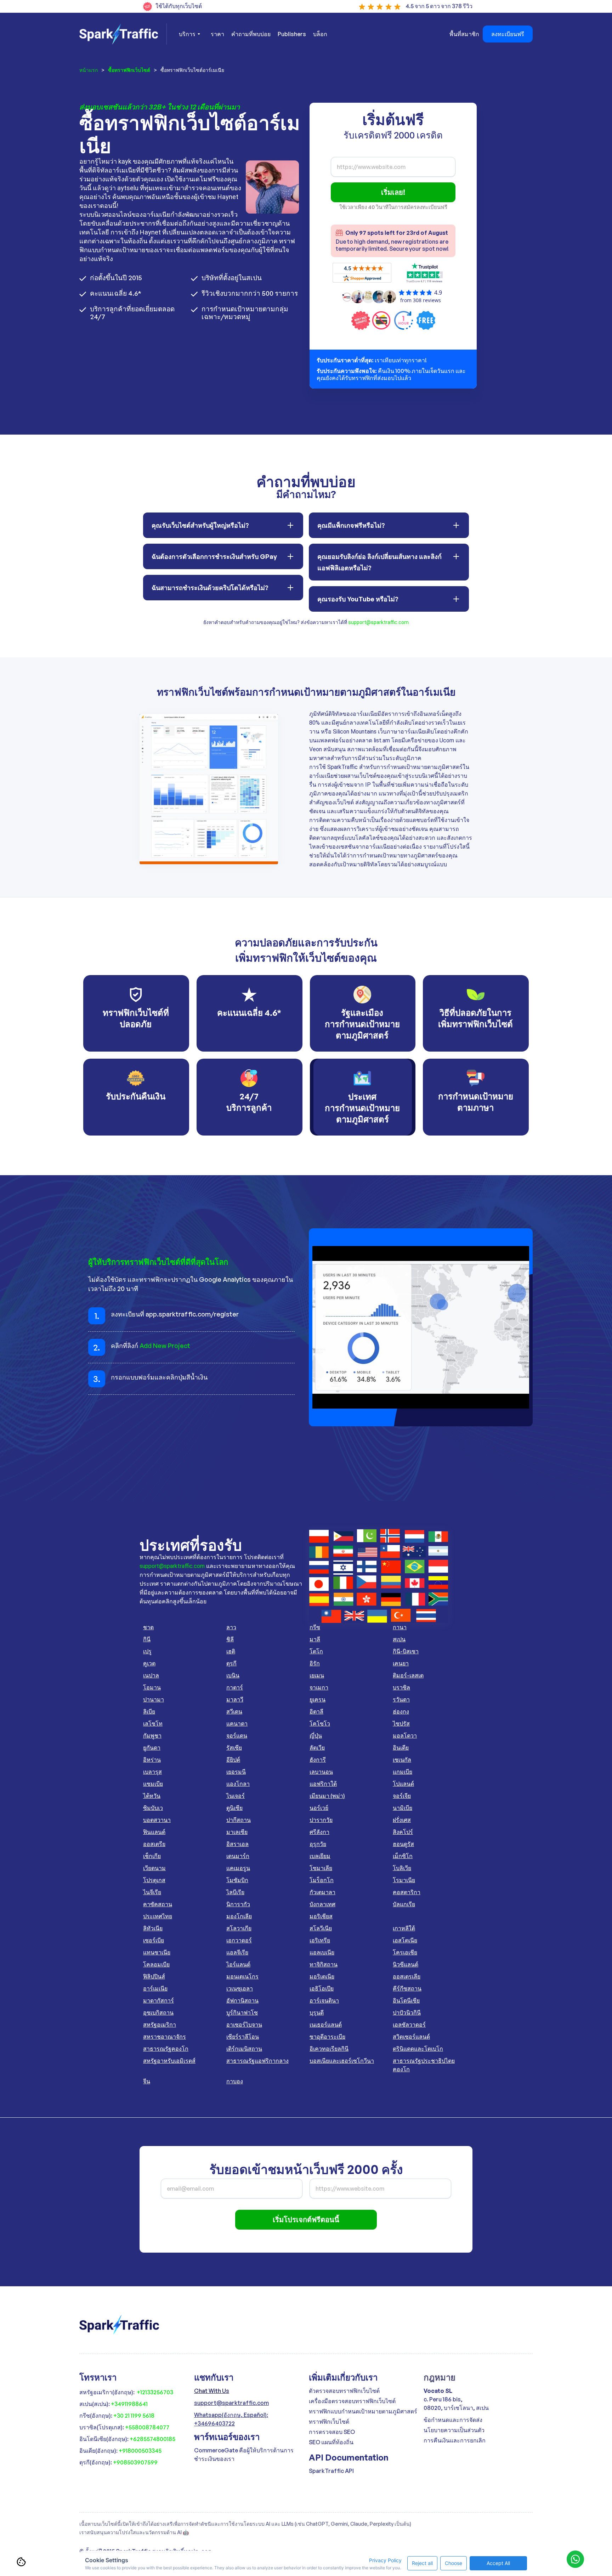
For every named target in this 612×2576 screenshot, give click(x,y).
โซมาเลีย (321, 1868)
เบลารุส (152, 1772)
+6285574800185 (152, 2439)
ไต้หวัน (152, 1796)
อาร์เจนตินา (324, 2000)
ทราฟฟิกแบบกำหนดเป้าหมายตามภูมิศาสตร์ (363, 2411)
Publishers (292, 34)
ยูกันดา (152, 1748)
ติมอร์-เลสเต (408, 1675)
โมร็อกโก (322, 1880)
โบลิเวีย (402, 1868)
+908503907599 (135, 2462)
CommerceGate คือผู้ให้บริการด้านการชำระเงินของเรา (244, 2455)
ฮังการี (318, 1760)
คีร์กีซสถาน (407, 1988)
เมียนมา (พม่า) (327, 1796)
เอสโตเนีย (405, 1940)
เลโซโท (153, 1723)
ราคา (217, 34)
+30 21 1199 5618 (134, 2416)
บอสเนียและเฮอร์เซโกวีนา (342, 2061)
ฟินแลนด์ (154, 1832)
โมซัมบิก (237, 1880)
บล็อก (320, 34)
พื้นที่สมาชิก (464, 34)
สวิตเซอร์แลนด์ (411, 2037)
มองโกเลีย (239, 1916)
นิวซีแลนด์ (406, 1964)
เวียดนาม (154, 1868)
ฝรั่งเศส (402, 1820)
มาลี (315, 1639)
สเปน (399, 1639)
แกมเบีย (403, 1772)
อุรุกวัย (318, 1844)
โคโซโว (320, 1723)
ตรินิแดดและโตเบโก (418, 2049)
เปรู (147, 1651)
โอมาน (152, 1687)
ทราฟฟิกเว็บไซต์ (329, 2422)
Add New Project (165, 1346)
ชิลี (230, 1639)
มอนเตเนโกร (242, 1976)
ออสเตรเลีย (407, 1976)
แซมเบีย (153, 1784)
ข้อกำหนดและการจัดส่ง (453, 2420)
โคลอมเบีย (156, 1964)
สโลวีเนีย (321, 1928)
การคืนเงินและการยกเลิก (455, 2440)
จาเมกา (319, 1687)
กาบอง (235, 2081)
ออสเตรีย (154, 1844)
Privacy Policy (385, 2560)
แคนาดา (237, 1723)
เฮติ (231, 1651)
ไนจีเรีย (152, 1892)
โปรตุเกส (154, 1880)
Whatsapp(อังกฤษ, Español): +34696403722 (231, 2419)
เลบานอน (321, 1772)
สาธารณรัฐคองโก (166, 2049)
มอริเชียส (321, 1916)
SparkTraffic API (331, 2471)
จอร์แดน (237, 1736)
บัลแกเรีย (404, 1904)
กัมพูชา (152, 1736)
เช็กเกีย (152, 1856)
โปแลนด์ (403, 1784)
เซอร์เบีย (154, 1940)
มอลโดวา (405, 1736)
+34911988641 (129, 2404)
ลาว (231, 1627)
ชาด (148, 1627)
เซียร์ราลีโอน (243, 2037)
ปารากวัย (321, 1820)
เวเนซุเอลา (240, 1988)
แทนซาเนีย (157, 1952)
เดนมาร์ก (238, 1856)
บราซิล (401, 1687)
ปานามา (154, 1699)
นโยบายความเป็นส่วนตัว (454, 2430)
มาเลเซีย (237, 1832)
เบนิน (233, 1675)
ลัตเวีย (317, 1748)
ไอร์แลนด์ (238, 1964)
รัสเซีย (234, 1748)
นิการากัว (238, 1904)
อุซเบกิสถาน (158, 2012)
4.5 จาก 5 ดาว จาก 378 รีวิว (439, 6)
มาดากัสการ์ (158, 2000)
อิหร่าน (152, 1760)
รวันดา (401, 1699)
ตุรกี (231, 1663)
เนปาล (151, 1675)
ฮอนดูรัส (403, 1844)
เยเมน (317, 1675)
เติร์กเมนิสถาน (244, 2049)
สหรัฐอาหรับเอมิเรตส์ (169, 2061)
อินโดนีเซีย (406, 2000)
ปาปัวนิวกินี (407, 2012)
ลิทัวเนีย (153, 1928)
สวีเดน (234, 1711)
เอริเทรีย (320, 1940)
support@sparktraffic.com (378, 622)
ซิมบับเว (153, 1808)
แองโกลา (238, 1784)
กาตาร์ (235, 1687)
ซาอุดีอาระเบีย (327, 2037)
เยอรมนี (236, 1772)
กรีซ (315, 1627)
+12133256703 (155, 2392)
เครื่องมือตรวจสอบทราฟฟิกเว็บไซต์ (352, 2401)
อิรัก (315, 1663)
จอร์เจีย (402, 1796)
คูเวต (149, 1663)
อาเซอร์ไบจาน (244, 2025)
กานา (400, 1627)
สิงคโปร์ (403, 1832)
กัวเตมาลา (322, 1892)
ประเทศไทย (158, 1916)
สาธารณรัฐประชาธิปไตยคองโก (424, 2065)
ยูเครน (318, 1699)
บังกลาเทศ (322, 1904)
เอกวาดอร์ (239, 1940)
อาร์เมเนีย (155, 1988)
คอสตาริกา (407, 1892)
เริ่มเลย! (393, 192)
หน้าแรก (89, 70)
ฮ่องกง (401, 1711)
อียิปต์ (233, 1760)
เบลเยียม (320, 1856)
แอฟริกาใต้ (323, 1784)
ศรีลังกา (319, 1832)
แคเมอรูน (238, 1868)
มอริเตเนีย (322, 1976)
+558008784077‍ (147, 2427)
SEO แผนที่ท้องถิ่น (331, 2442)
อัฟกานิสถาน (242, 2000)
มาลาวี (235, 1699)
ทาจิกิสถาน (324, 1964)
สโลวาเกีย (239, 1928)
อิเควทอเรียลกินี (329, 2049)
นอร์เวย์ (319, 1808)
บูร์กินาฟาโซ (242, 2012)
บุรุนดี (317, 2012)
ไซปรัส (401, 1723)
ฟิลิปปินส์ (154, 1976)
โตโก (316, 1651)
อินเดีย (401, 1748)
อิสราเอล (237, 1844)
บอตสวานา (157, 1820)
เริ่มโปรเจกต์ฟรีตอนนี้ (306, 2220)
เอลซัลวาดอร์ (409, 2025)
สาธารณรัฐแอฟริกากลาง (257, 2061)
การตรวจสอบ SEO (332, 2432)
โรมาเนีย (404, 1880)
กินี (147, 1639)
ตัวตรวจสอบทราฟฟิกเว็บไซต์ (344, 2391)
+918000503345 (140, 2451)
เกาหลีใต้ (404, 1928)
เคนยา (401, 1663)
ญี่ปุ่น (316, 1736)
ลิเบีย (149, 1711)
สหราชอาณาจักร (165, 2037)
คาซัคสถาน (158, 1904)
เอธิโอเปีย (322, 1988)
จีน (147, 2081)
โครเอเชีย (405, 1952)
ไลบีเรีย (235, 1892)
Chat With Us (212, 2391)
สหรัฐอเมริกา (160, 2025)
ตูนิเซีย (234, 1808)
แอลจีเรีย (237, 1952)
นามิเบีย (403, 1808)
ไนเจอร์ (236, 1796)
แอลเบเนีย (322, 1952)
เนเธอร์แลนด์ (326, 2025)
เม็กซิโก (403, 1856)
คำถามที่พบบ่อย (251, 34)
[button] (189, 34)
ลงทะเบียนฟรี (508, 34)
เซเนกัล (402, 1760)
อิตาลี (316, 1711)
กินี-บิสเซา (406, 1651)
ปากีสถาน (239, 1820)
